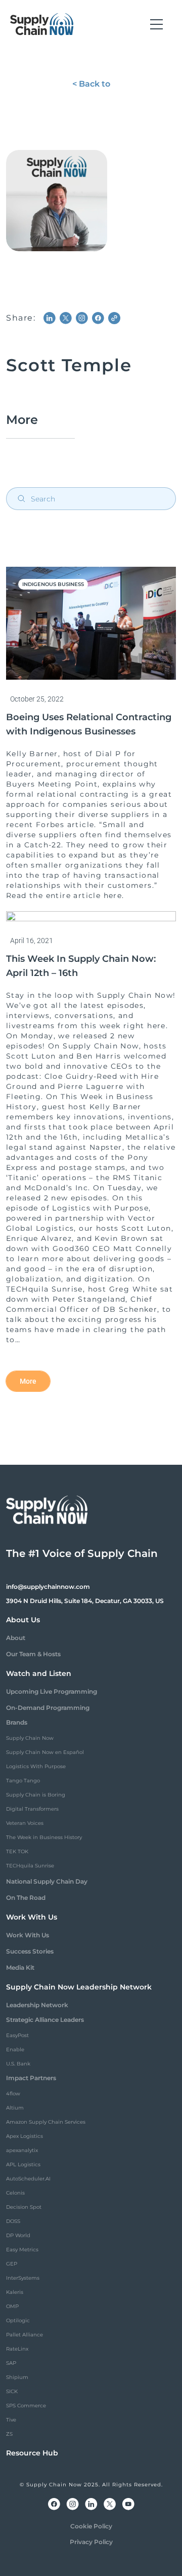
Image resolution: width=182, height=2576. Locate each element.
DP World (18, 2235)
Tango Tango (23, 1781)
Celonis (15, 2193)
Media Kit (20, 1967)
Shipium (17, 2377)
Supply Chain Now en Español (45, 1752)
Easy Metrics (22, 2250)
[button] (156, 24)
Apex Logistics (25, 2136)
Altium (15, 2108)
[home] (42, 24)
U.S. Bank (18, 2064)
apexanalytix (22, 2150)
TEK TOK (17, 1851)
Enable (15, 2050)
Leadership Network (37, 2005)
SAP (11, 2363)
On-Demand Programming (48, 1708)
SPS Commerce (26, 2406)
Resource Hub (32, 2453)
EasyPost (17, 2035)
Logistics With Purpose (36, 1766)
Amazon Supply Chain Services (46, 2122)
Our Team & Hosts (33, 1654)
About (16, 1638)
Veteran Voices (25, 1823)
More (28, 1381)
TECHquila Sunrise (30, 1866)
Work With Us (28, 1935)
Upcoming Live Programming (52, 1691)
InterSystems (23, 2278)
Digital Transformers (32, 1809)
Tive (11, 2420)
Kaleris (15, 2292)
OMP (12, 2306)
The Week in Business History (44, 1837)
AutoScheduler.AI (28, 2179)
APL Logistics (23, 2164)
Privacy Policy (91, 2542)
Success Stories (30, 1951)
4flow (13, 2094)
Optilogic (18, 2320)
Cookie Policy (91, 2526)
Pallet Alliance (25, 2335)
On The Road (26, 1898)
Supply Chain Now (30, 1738)
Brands (17, 1722)
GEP (12, 2264)
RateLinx (17, 2349)
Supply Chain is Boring (36, 1795)
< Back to (91, 84)
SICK (12, 2391)
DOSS (13, 2221)
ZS (9, 2434)
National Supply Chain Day (47, 1881)
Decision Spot (24, 2207)
